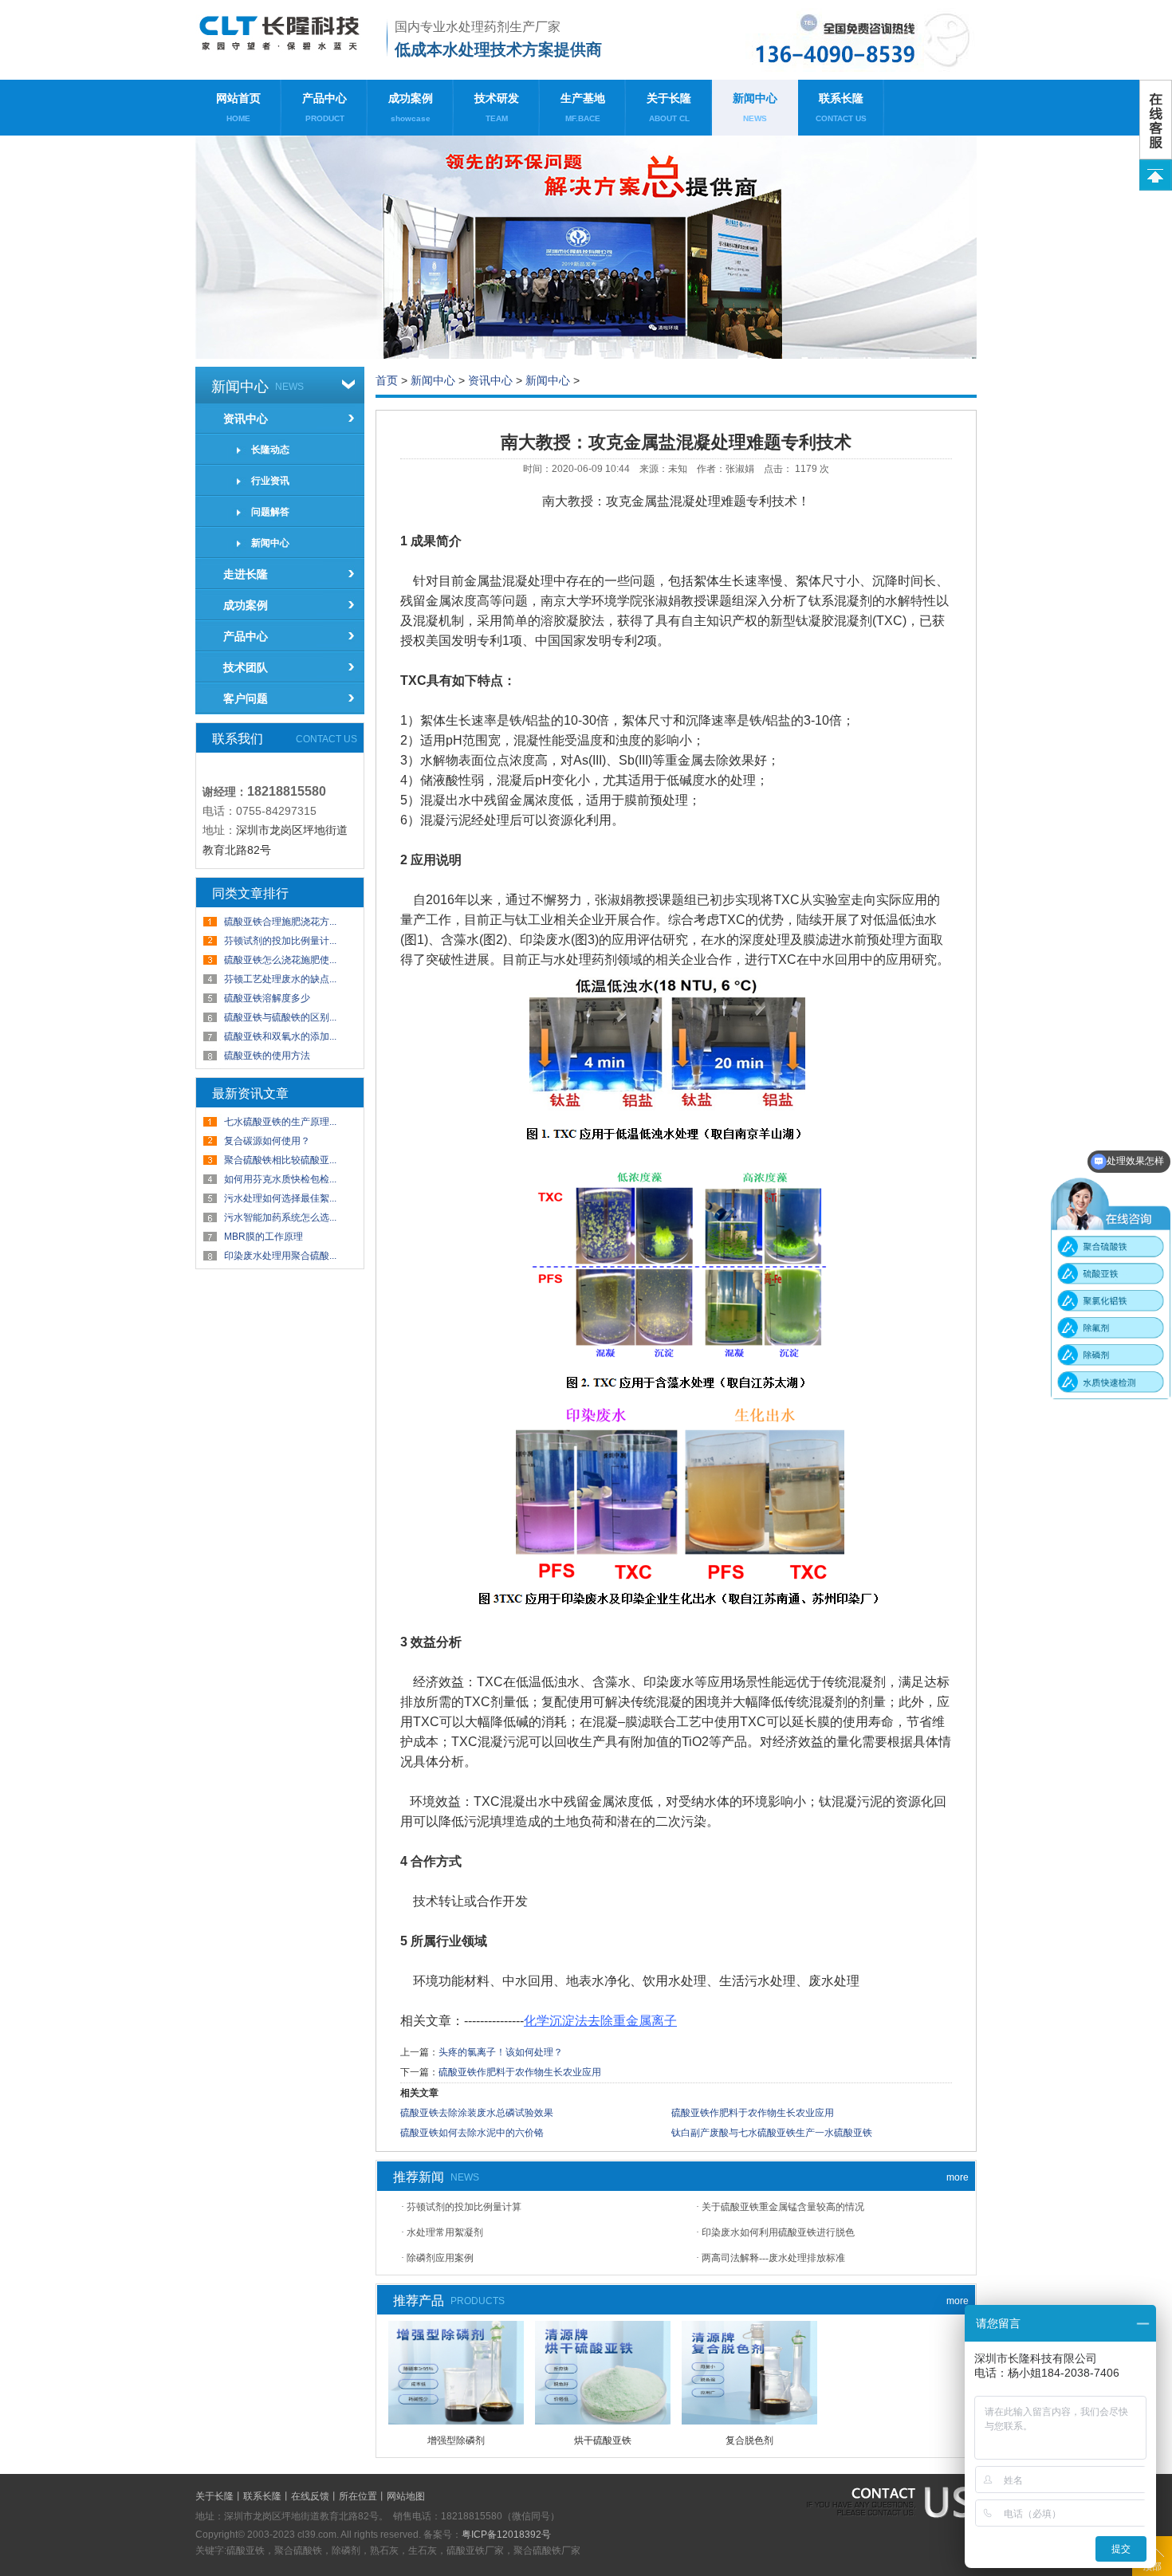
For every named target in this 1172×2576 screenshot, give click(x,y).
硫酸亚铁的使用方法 (267, 1056)
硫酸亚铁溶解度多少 (267, 998)
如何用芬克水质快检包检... (280, 1179)
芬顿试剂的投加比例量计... (280, 941)
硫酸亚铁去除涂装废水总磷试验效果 (477, 2113)
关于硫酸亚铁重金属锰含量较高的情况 (783, 2207)
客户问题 (246, 698)
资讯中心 (246, 419)
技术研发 (497, 107)
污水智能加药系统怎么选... (280, 1217)
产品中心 (324, 107)
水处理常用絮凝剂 (445, 2232)
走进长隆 (246, 574)
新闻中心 (755, 107)
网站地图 (406, 2496)
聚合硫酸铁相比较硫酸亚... (280, 1160)
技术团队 (246, 667)
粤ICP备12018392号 (506, 2535)
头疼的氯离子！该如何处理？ (501, 2052)
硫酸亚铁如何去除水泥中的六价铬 (472, 2133)
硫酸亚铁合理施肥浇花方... (280, 922)
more (958, 2177)
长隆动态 (270, 450)
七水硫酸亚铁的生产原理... (280, 1122)
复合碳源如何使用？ (267, 1141)
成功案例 (411, 107)
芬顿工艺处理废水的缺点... (280, 979)
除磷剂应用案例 (440, 2258)
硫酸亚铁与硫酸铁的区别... (280, 1017)
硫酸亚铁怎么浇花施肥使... (280, 960)
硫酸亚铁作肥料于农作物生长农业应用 (520, 2072)
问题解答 (270, 512)
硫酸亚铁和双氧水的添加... (280, 1036)
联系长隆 (841, 107)
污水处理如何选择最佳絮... (280, 1198)
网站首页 (238, 107)
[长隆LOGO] (285, 40)
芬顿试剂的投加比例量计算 (464, 2207)
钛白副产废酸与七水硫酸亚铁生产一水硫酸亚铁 (772, 2133)
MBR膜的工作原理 (264, 1237)
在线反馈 (310, 2496)
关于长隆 (669, 107)
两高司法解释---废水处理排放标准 (773, 2258)
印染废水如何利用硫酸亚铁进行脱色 (778, 2232)
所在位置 (358, 2496)
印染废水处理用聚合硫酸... (280, 1256)
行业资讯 (270, 481)
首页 (387, 380)
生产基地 (583, 107)
